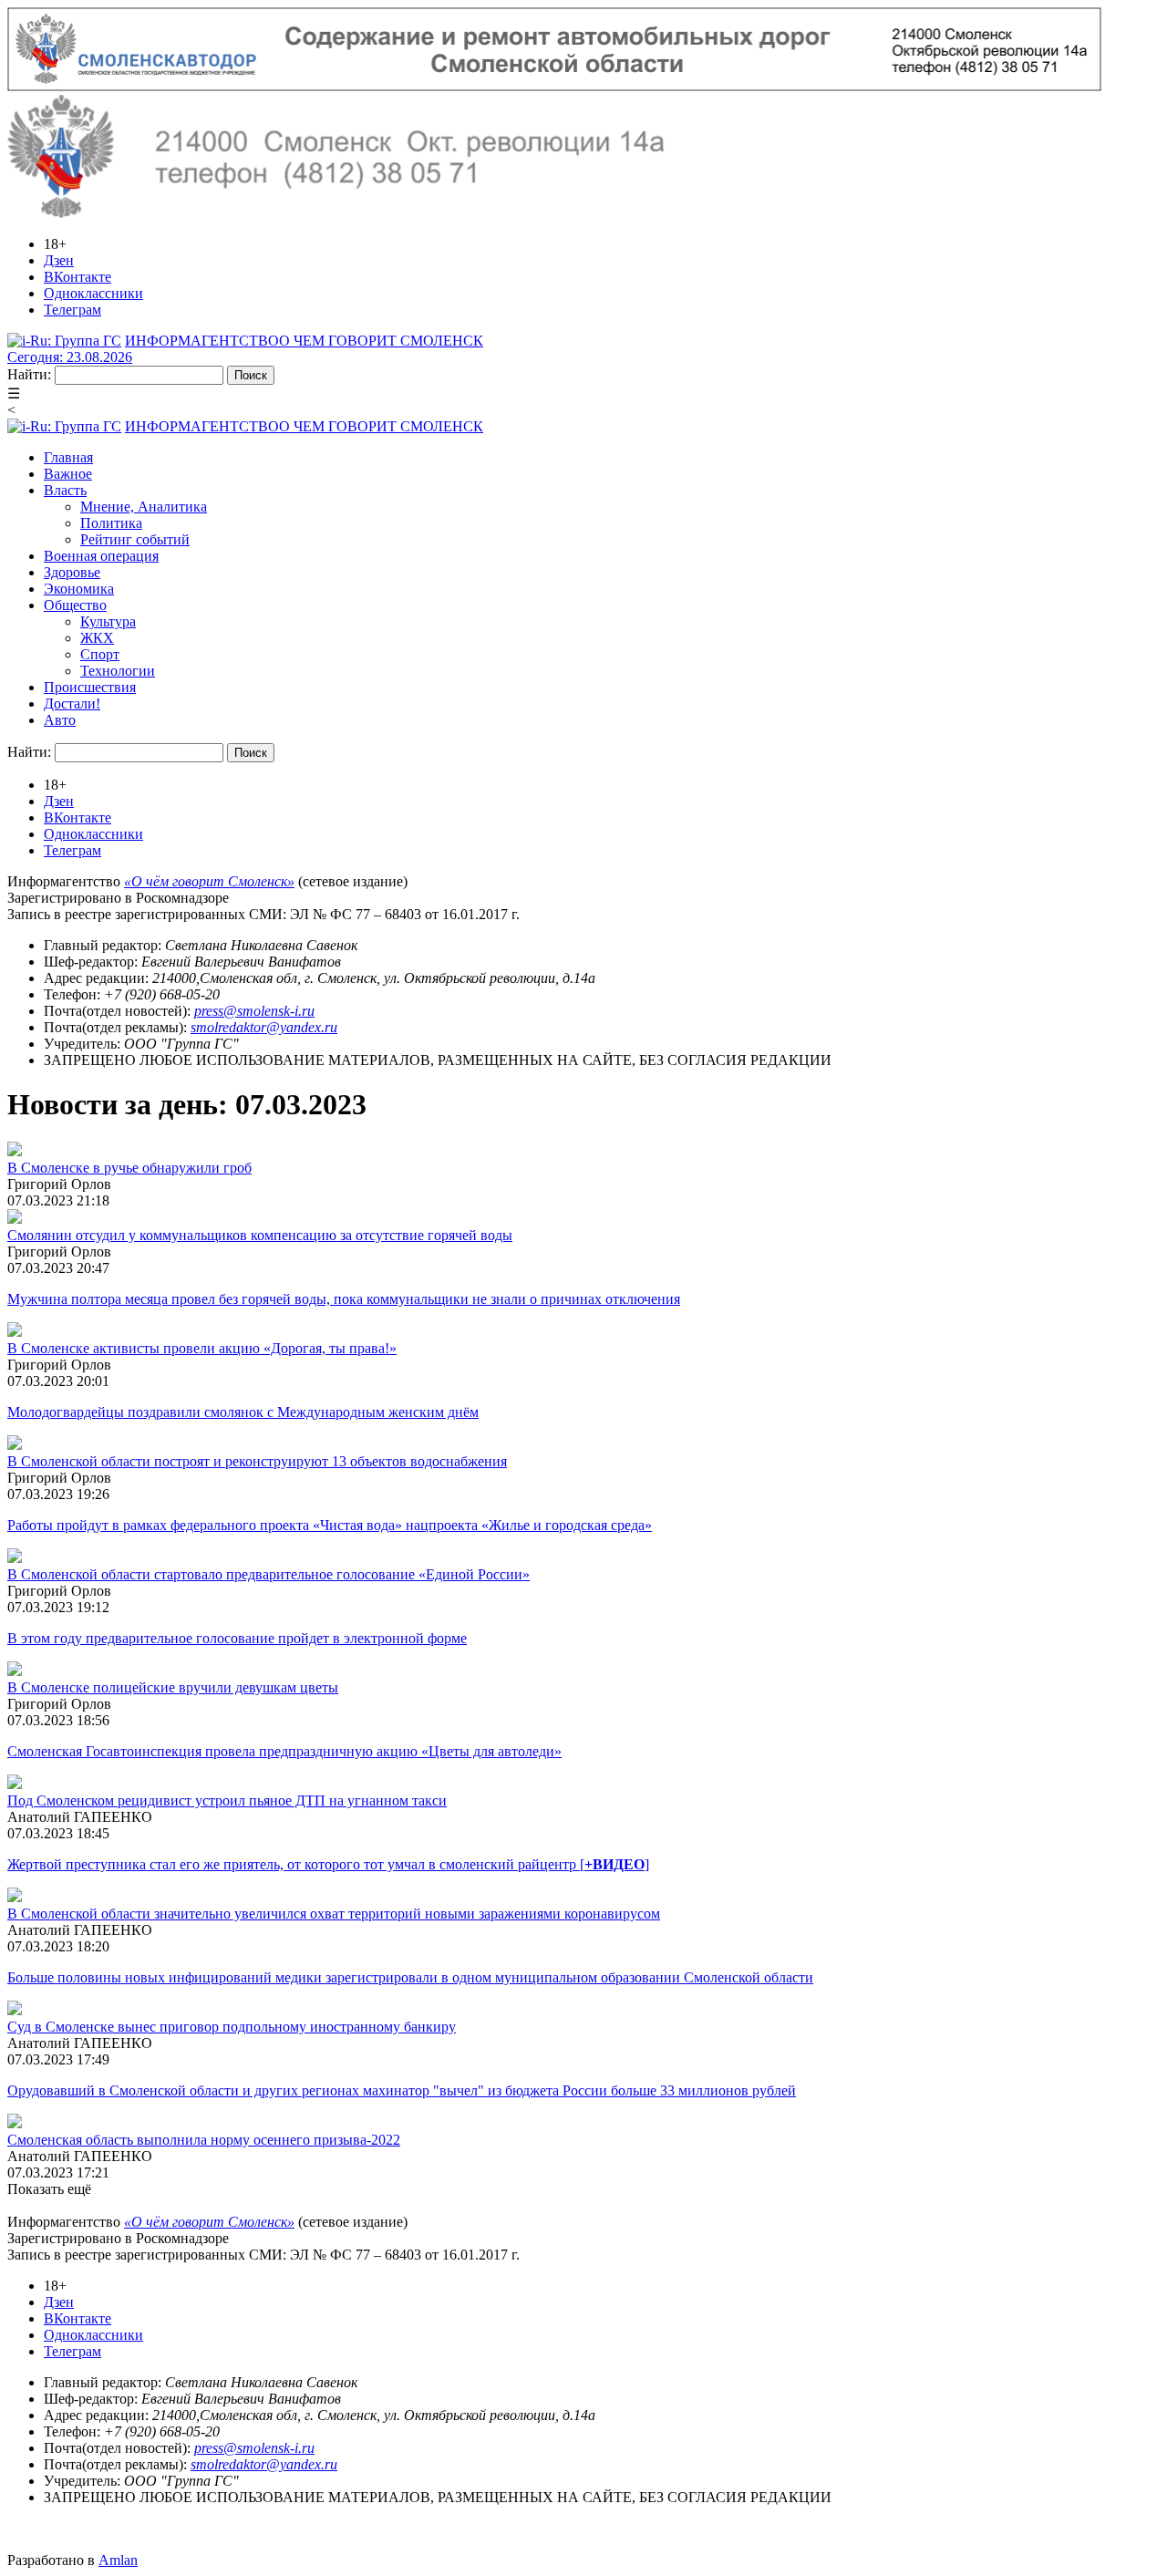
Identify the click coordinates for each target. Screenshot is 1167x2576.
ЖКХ (97, 638)
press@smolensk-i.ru (254, 1011)
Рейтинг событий (135, 539)
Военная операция (101, 556)
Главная (68, 457)
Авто (60, 720)
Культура (108, 621)
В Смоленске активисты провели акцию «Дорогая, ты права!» (202, 1348)
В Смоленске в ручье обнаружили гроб (129, 1168)
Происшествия (90, 687)
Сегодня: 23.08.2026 (70, 357)
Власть (65, 490)
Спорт (100, 654)
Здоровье (72, 572)
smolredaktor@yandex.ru (264, 1027)
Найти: (29, 374)
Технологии (118, 671)
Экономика (79, 589)
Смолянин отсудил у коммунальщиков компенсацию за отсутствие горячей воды (260, 1235)
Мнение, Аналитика (144, 507)
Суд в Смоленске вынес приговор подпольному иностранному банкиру (232, 2027)
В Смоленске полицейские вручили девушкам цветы (173, 1687)
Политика (111, 523)
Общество (75, 605)
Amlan (118, 2560)
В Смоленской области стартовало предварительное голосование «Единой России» (269, 1574)
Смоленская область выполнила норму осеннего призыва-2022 (204, 2140)
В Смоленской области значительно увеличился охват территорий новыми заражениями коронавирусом (334, 1914)
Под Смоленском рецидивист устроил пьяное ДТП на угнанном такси (227, 1800)
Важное (68, 474)
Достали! (72, 703)
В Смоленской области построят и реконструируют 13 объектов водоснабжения (257, 1461)
